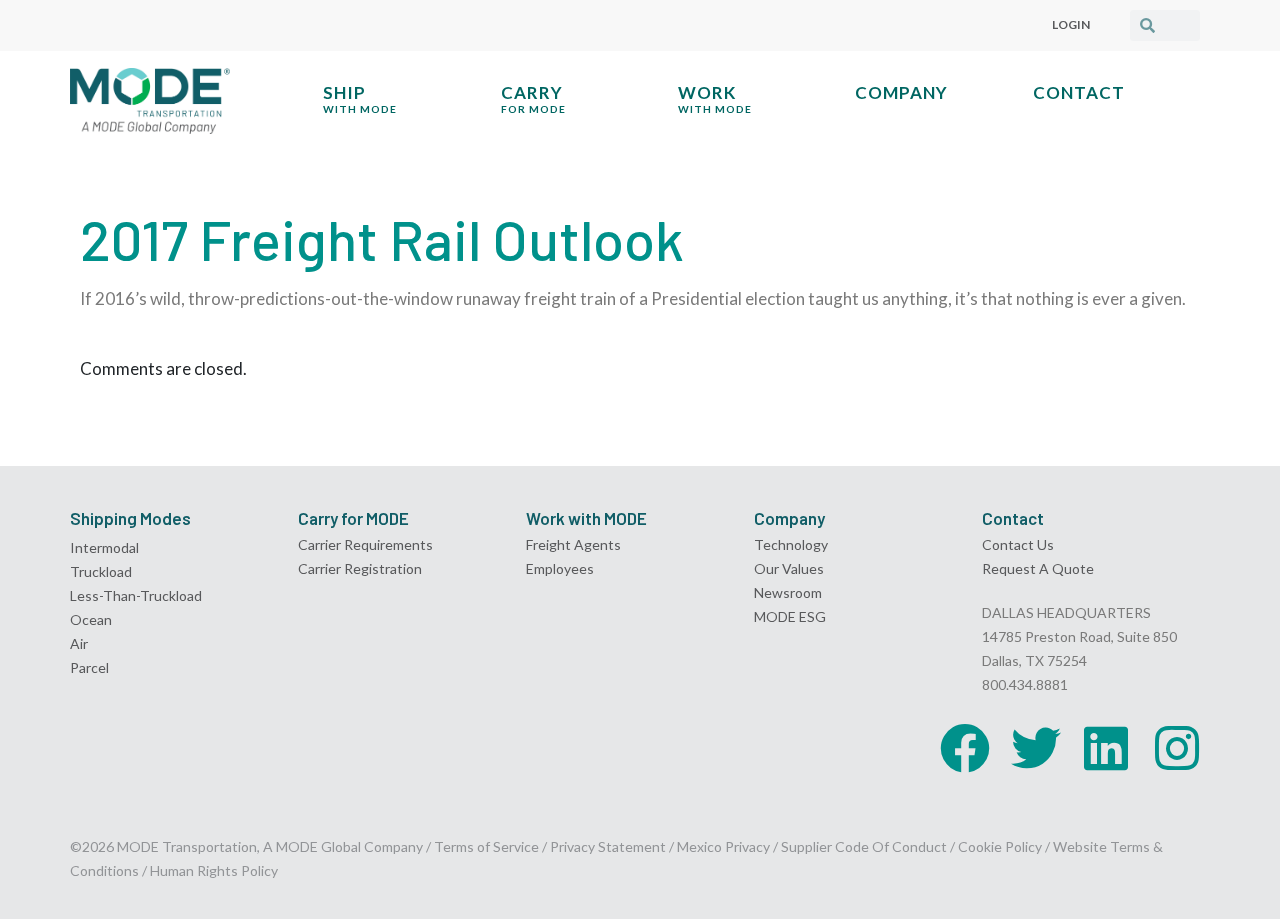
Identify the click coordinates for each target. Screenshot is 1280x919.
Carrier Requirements (365, 544)
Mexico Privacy (723, 846)
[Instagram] (1177, 748)
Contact (1079, 92)
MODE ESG (790, 616)
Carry (533, 98)
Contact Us (1018, 544)
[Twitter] (1036, 748)
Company (901, 92)
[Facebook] (965, 748)
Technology (791, 544)
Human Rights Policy (214, 870)
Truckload (101, 571)
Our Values (789, 568)
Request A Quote (1038, 568)
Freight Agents (573, 544)
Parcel (89, 667)
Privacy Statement (609, 846)
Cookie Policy (1000, 846)
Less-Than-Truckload (136, 595)
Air (79, 643)
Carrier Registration (360, 568)
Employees (560, 568)
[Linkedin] (1106, 748)
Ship (360, 98)
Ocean (91, 619)
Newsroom (788, 592)
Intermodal (104, 547)
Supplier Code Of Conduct (864, 846)
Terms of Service (486, 846)
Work (715, 98)
